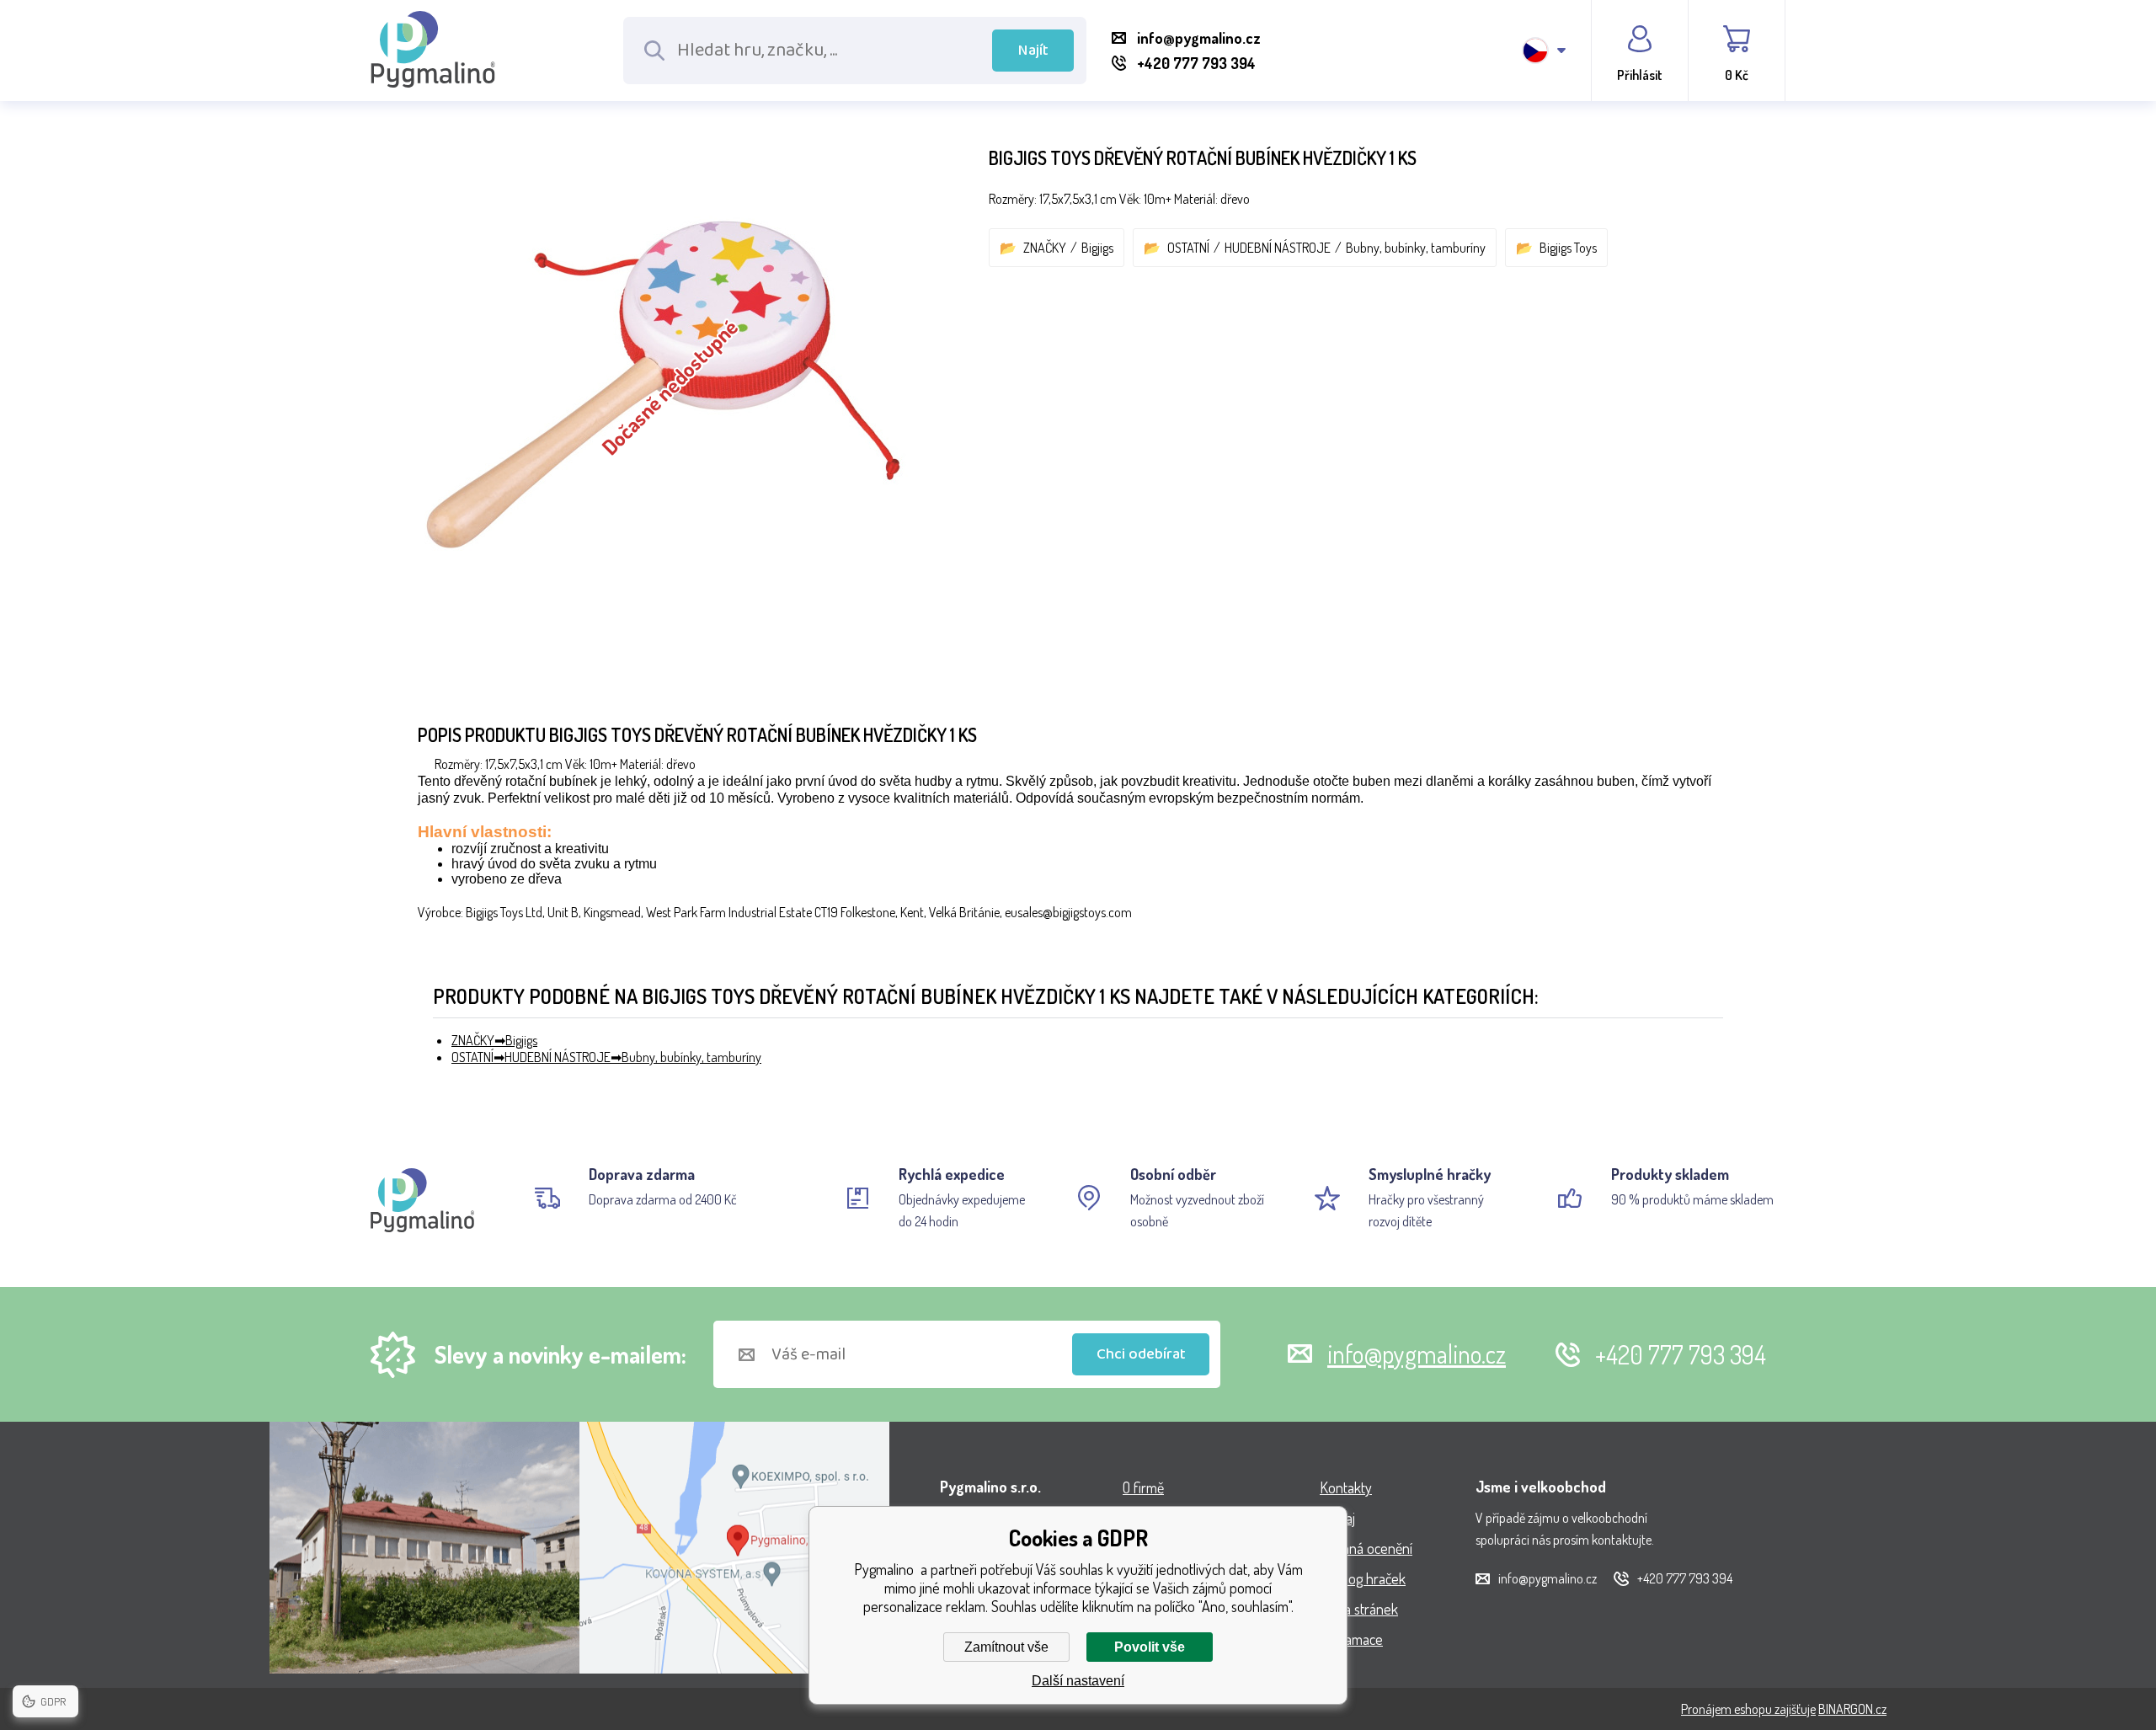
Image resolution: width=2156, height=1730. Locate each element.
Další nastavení (1078, 1681)
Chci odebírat (1141, 1354)
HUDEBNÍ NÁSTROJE (1278, 248)
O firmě (1143, 1487)
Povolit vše (1150, 1647)
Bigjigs (1097, 248)
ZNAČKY (1045, 248)
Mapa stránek (1359, 1609)
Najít (1033, 51)
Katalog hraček (1363, 1578)
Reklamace (1351, 1639)
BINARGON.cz (1852, 1709)
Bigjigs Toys (1568, 248)
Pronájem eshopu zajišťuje (1748, 1709)
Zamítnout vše (1006, 1647)
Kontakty (1346, 1487)
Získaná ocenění (1366, 1548)
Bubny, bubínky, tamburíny (1416, 248)
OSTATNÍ (1188, 248)
